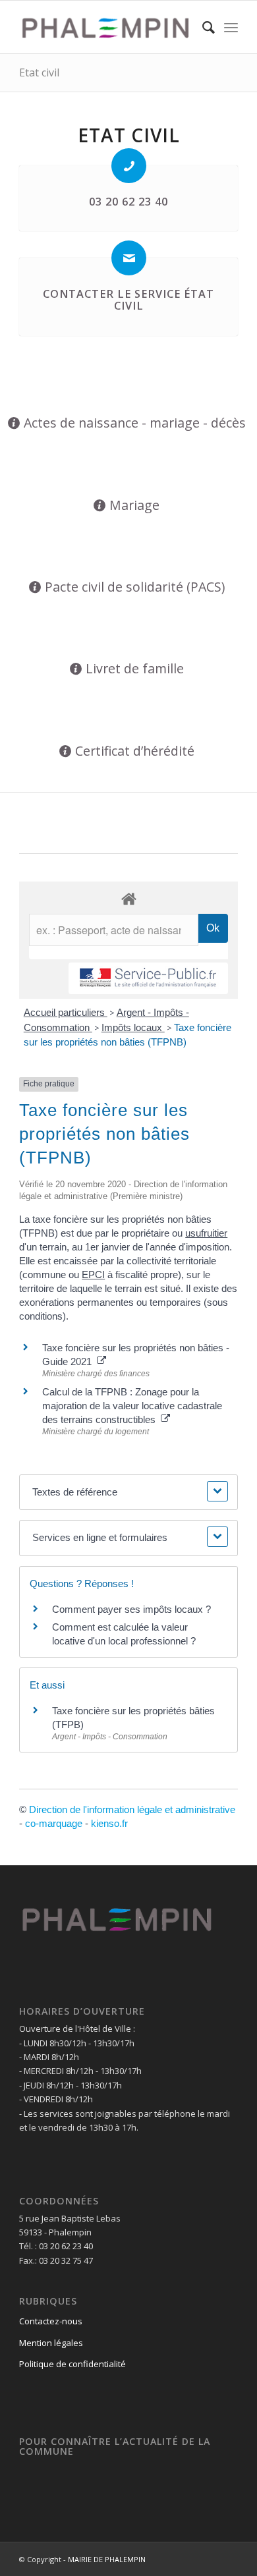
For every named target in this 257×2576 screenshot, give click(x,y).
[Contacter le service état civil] (129, 258)
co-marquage (54, 1823)
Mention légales (51, 2343)
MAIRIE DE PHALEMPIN (107, 2559)
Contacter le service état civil (128, 300)
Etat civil (39, 72)
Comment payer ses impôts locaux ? (131, 1609)
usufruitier (206, 1233)
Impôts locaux (133, 1027)
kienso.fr (109, 1823)
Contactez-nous (51, 2321)
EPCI (93, 1274)
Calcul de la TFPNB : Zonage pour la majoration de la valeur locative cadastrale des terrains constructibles (132, 1406)
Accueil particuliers (66, 1012)
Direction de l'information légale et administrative (132, 1809)
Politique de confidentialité (72, 2364)
